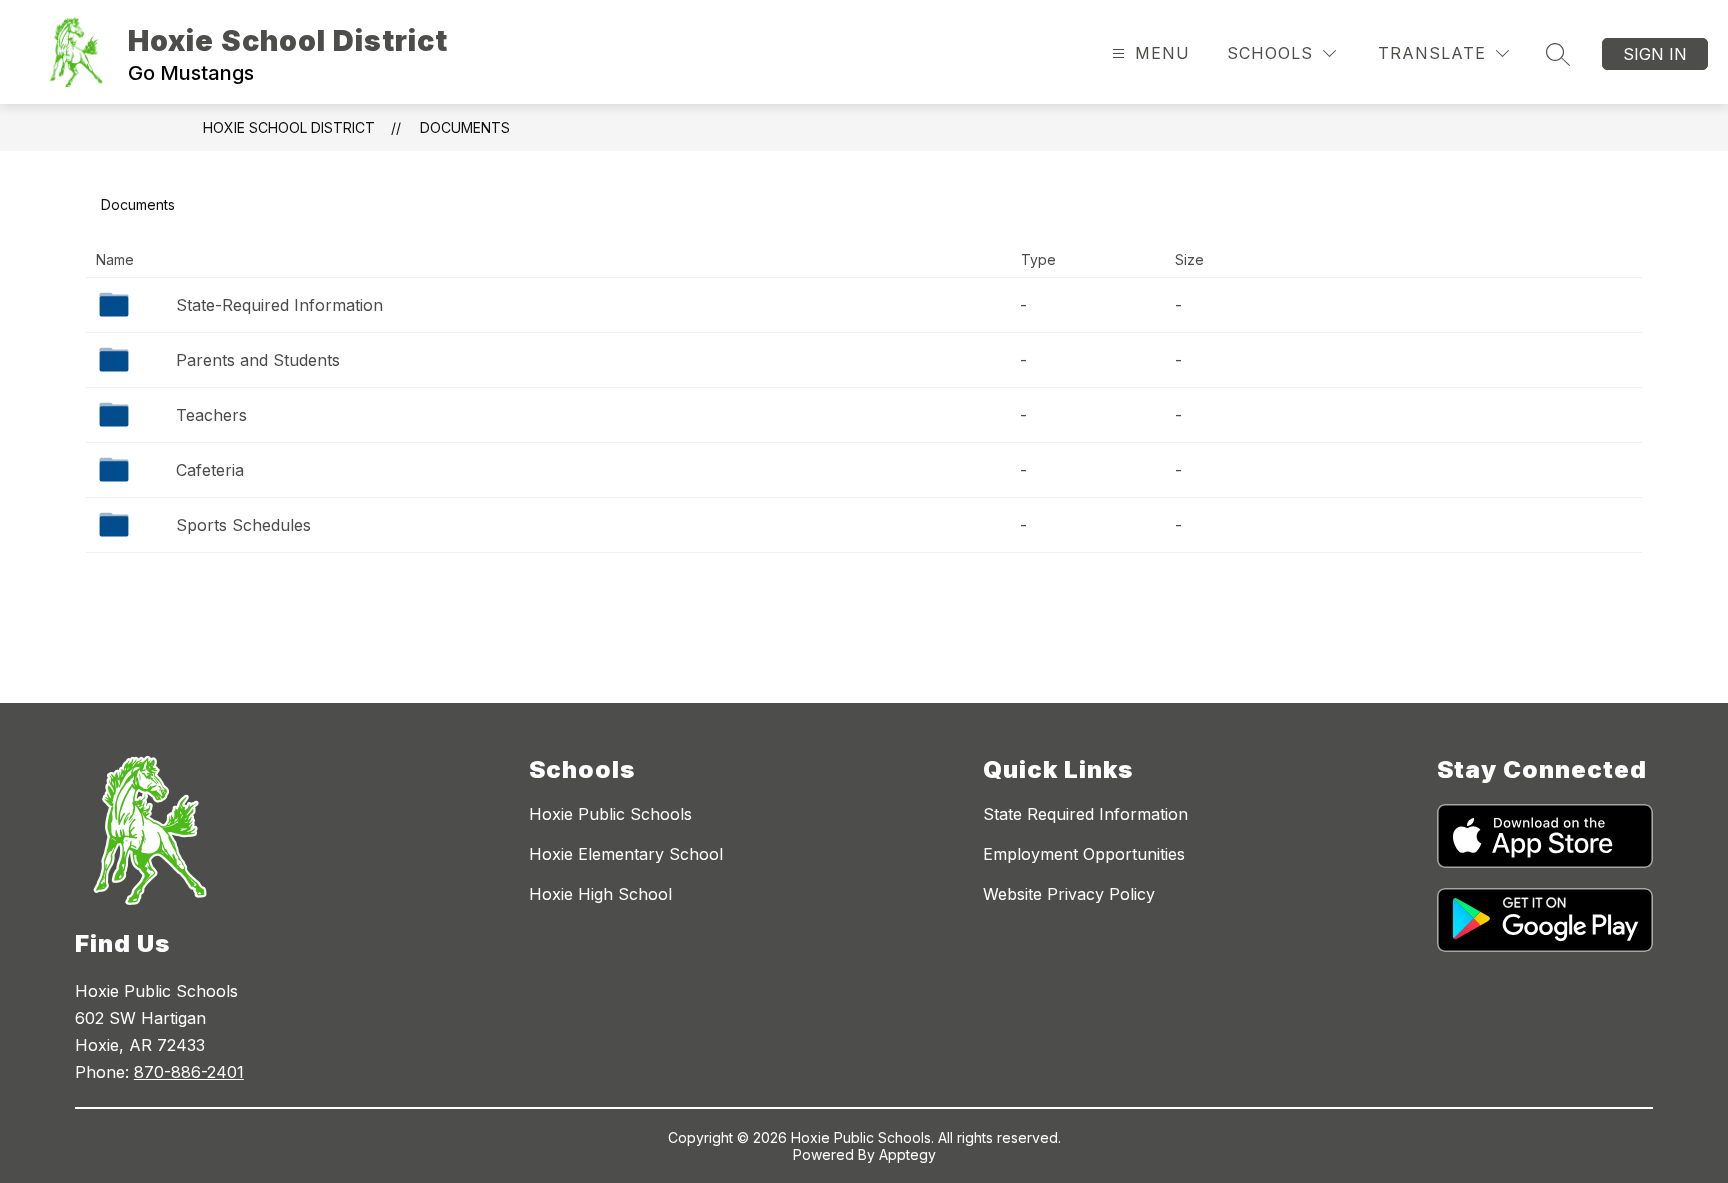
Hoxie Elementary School (626, 854)
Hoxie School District (289, 127)
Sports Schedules (243, 525)
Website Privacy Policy (1069, 894)
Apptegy (907, 1154)
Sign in (1655, 54)
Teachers (211, 415)
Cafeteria (210, 470)
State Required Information (1085, 814)
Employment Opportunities (1084, 854)
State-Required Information (279, 305)
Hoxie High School (600, 894)
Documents (465, 127)
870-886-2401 (189, 1072)
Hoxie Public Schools (610, 814)
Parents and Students (258, 360)
